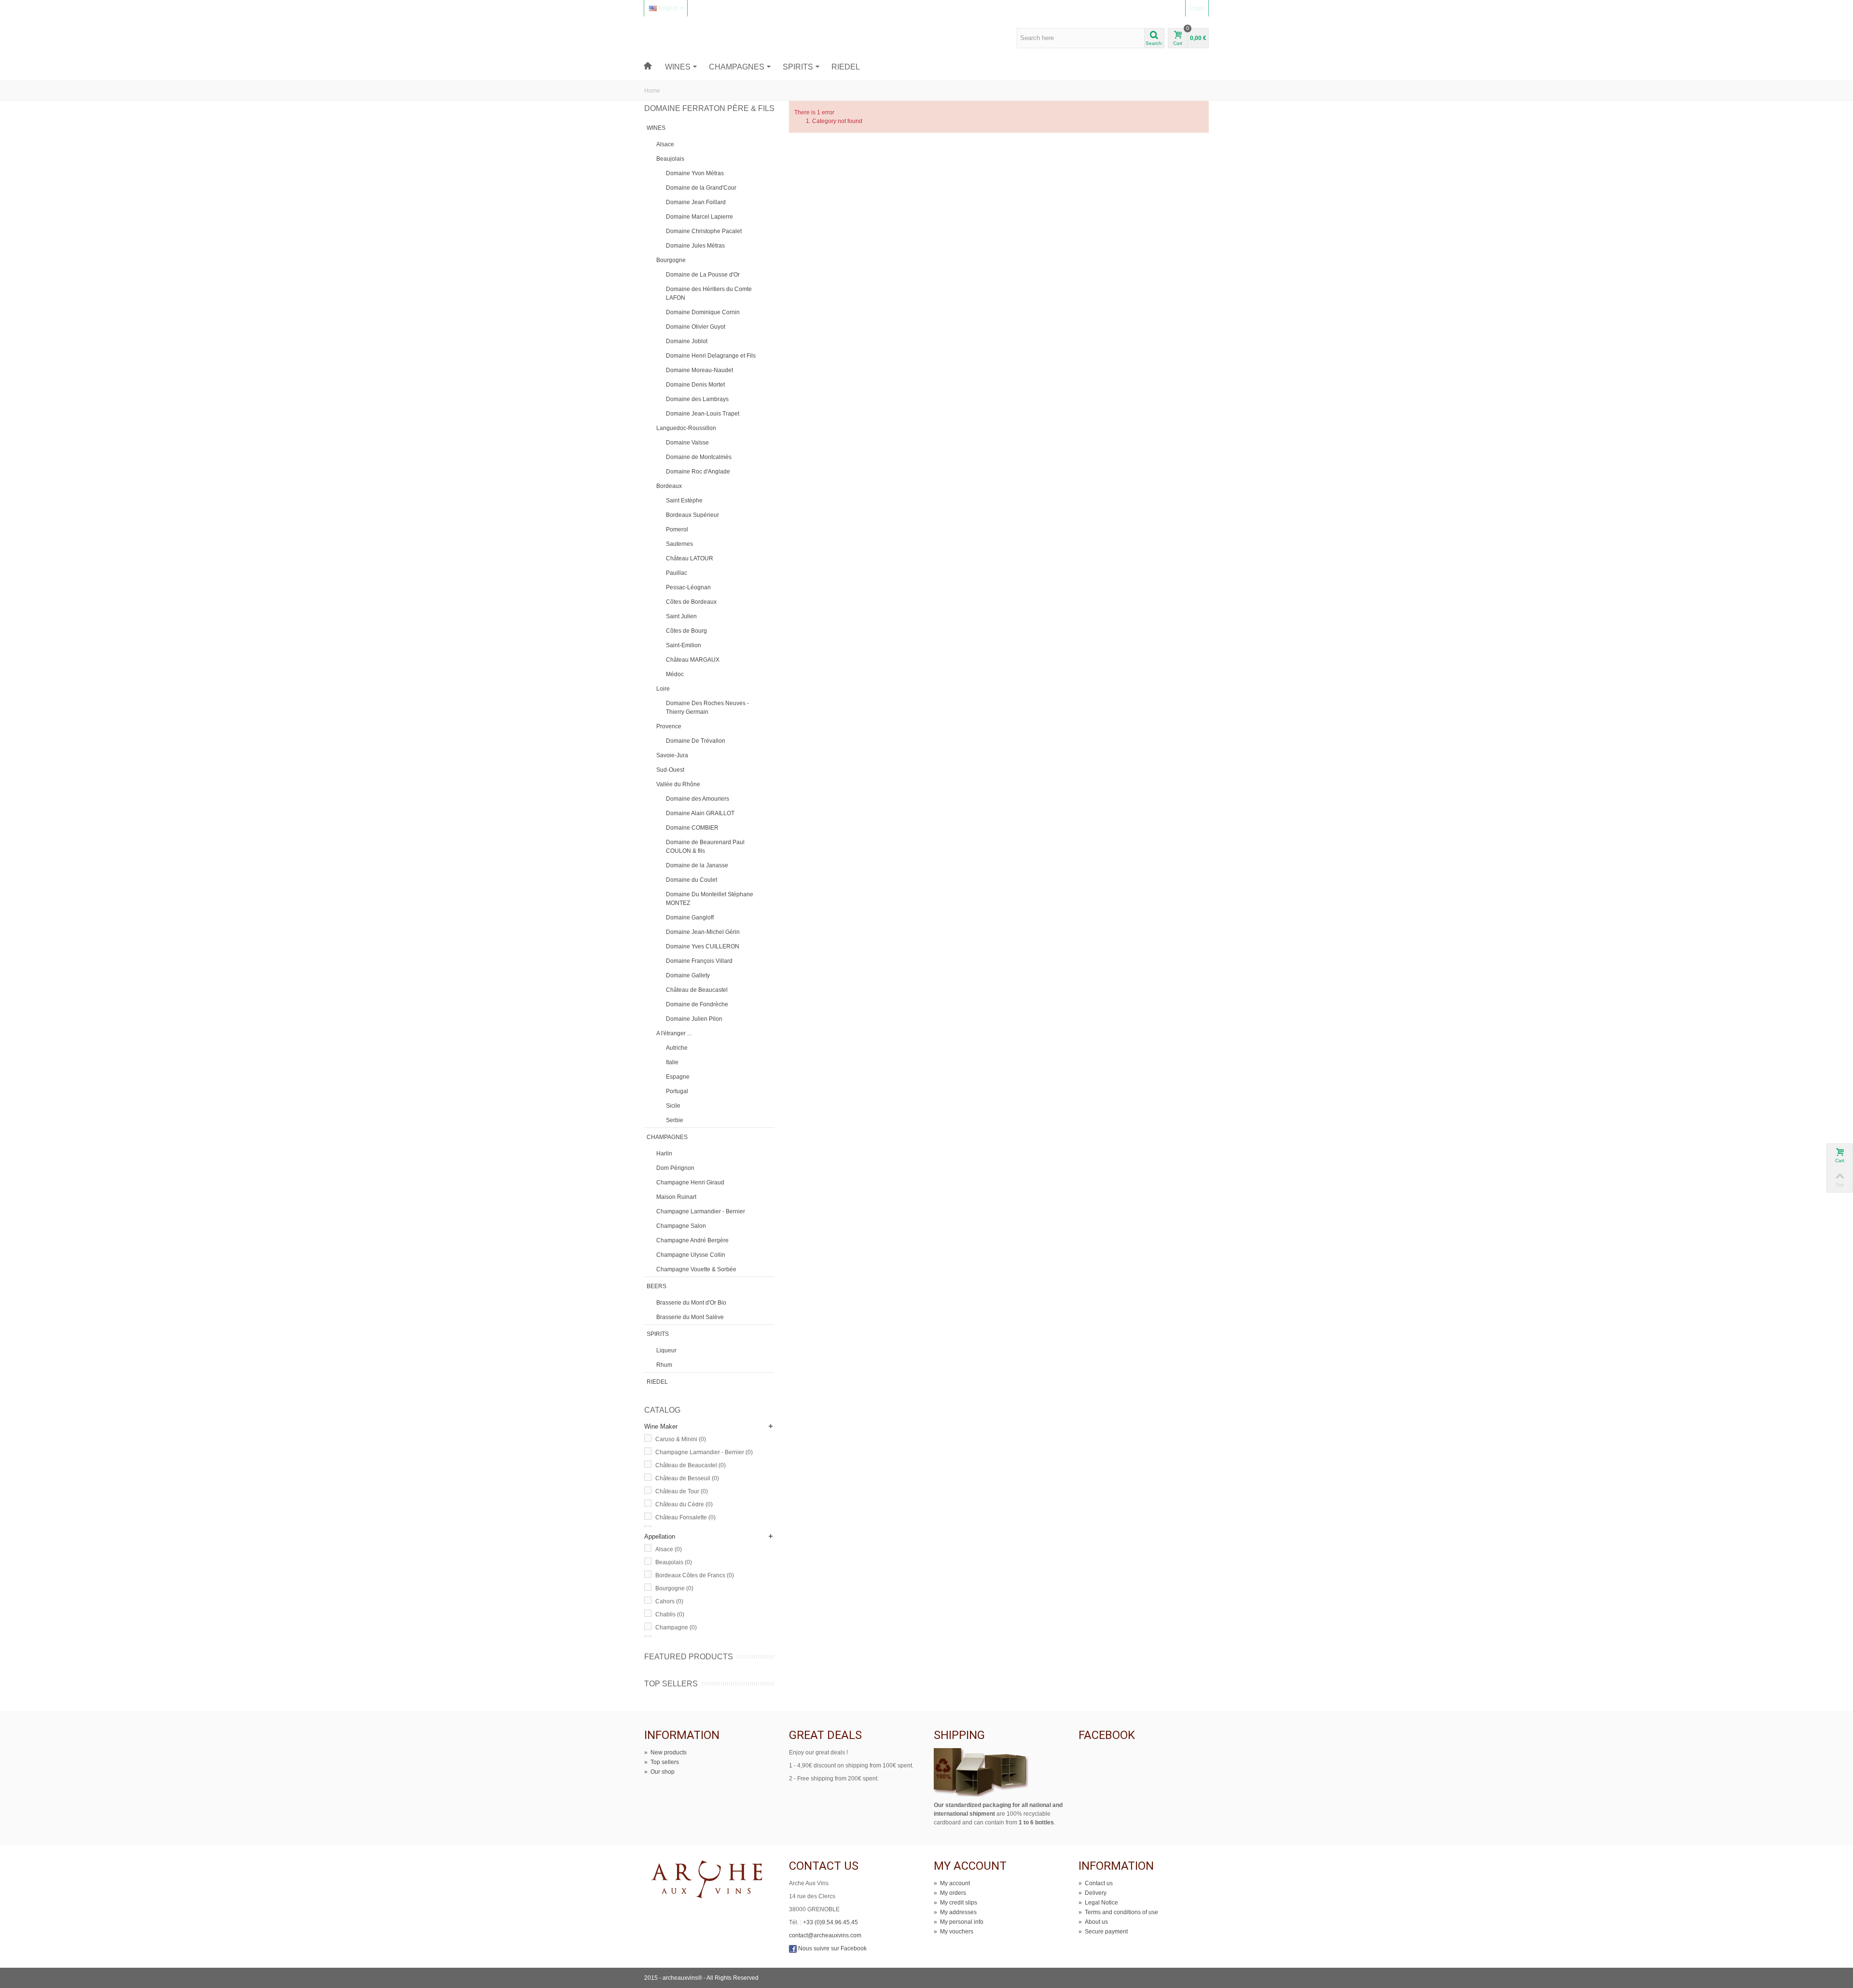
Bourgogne (671, 260)
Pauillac (677, 573)
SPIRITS (798, 67)
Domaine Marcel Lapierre (699, 217)
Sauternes (679, 544)
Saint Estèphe (684, 500)
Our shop (659, 1772)
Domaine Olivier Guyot (696, 327)
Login (1197, 8)
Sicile (673, 1106)
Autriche (677, 1048)
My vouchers (954, 1932)
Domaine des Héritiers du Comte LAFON (709, 293)
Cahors (669, 1601)
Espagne (678, 1077)
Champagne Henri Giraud (690, 1182)
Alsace (665, 144)
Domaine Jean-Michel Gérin (703, 932)
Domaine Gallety (688, 975)
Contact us (1096, 1883)
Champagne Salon (681, 1226)
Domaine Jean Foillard (696, 202)
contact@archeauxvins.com (825, 1935)
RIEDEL (846, 67)
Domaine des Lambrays (697, 399)
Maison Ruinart (676, 1197)
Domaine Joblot (687, 341)
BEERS (657, 1286)
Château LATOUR (690, 558)
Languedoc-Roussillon (686, 428)
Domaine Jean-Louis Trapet (703, 414)
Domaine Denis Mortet (695, 385)
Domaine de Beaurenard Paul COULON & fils (705, 847)
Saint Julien (681, 616)
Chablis (670, 1614)
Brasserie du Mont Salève (690, 1317)
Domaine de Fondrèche (697, 1004)
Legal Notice (1098, 1903)
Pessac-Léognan (688, 587)
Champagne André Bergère (692, 1240)
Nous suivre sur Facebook (832, 1948)
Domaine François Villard (699, 961)
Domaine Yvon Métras (695, 173)
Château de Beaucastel (697, 990)
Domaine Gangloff (690, 918)
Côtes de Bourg (686, 631)
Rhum (664, 1365)
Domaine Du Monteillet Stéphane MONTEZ (710, 899)
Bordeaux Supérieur (692, 515)
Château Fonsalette (685, 1517)
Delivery (1092, 1893)
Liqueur (666, 1350)
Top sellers (671, 1684)
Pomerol (677, 529)
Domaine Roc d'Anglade (698, 472)
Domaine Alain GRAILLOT (700, 813)
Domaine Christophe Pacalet (704, 231)
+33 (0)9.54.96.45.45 (830, 1922)
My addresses (955, 1912)
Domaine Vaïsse (687, 443)
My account (952, 1883)
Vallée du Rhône (678, 784)
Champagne (676, 1627)
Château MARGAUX (693, 660)
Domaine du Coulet (691, 880)
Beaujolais (670, 159)
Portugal (677, 1091)
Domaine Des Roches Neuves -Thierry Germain (707, 708)
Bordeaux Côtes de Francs (695, 1575)
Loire (663, 689)
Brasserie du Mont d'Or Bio (691, 1303)
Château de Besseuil (687, 1478)
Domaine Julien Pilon (694, 1019)
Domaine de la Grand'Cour (701, 188)
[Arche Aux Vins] (689, 38)
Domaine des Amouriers (698, 799)
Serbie (675, 1120)
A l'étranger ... (674, 1033)
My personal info (959, 1922)
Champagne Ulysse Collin (691, 1255)
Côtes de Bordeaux (691, 602)
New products (665, 1752)
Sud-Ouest (670, 770)
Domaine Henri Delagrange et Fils (711, 356)
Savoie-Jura (672, 755)
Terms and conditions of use (1118, 1912)
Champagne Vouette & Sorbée (696, 1269)
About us (1093, 1922)
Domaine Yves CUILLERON (703, 946)
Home (652, 91)
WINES (678, 67)
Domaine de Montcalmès (699, 457)
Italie (672, 1062)
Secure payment (1103, 1932)
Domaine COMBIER (692, 828)
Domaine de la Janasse (697, 865)
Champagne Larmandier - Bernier (701, 1211)
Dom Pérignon (675, 1168)
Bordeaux (669, 486)
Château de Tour (682, 1491)
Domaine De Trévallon (696, 741)
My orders (950, 1893)
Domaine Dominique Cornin (703, 312)
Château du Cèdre (684, 1504)
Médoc (675, 674)
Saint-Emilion (684, 645)
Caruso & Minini (681, 1439)
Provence (669, 726)
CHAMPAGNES (737, 67)
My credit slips (955, 1903)
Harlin (664, 1154)
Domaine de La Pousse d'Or (703, 275)
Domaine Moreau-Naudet (699, 370)
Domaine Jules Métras (695, 246)
